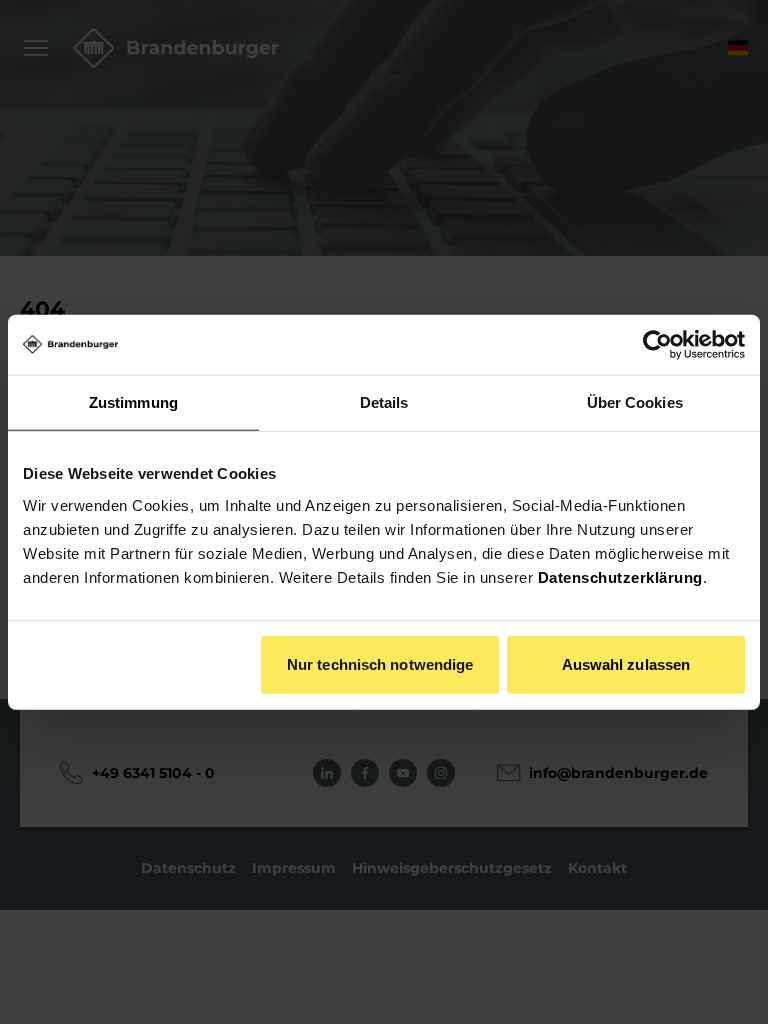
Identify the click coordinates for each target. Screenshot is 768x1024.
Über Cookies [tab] (635, 402)
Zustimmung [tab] (133, 402)
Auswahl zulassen (626, 663)
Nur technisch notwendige (380, 663)
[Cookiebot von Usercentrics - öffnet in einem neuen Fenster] (657, 345)
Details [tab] (384, 402)
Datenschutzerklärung (620, 576)
